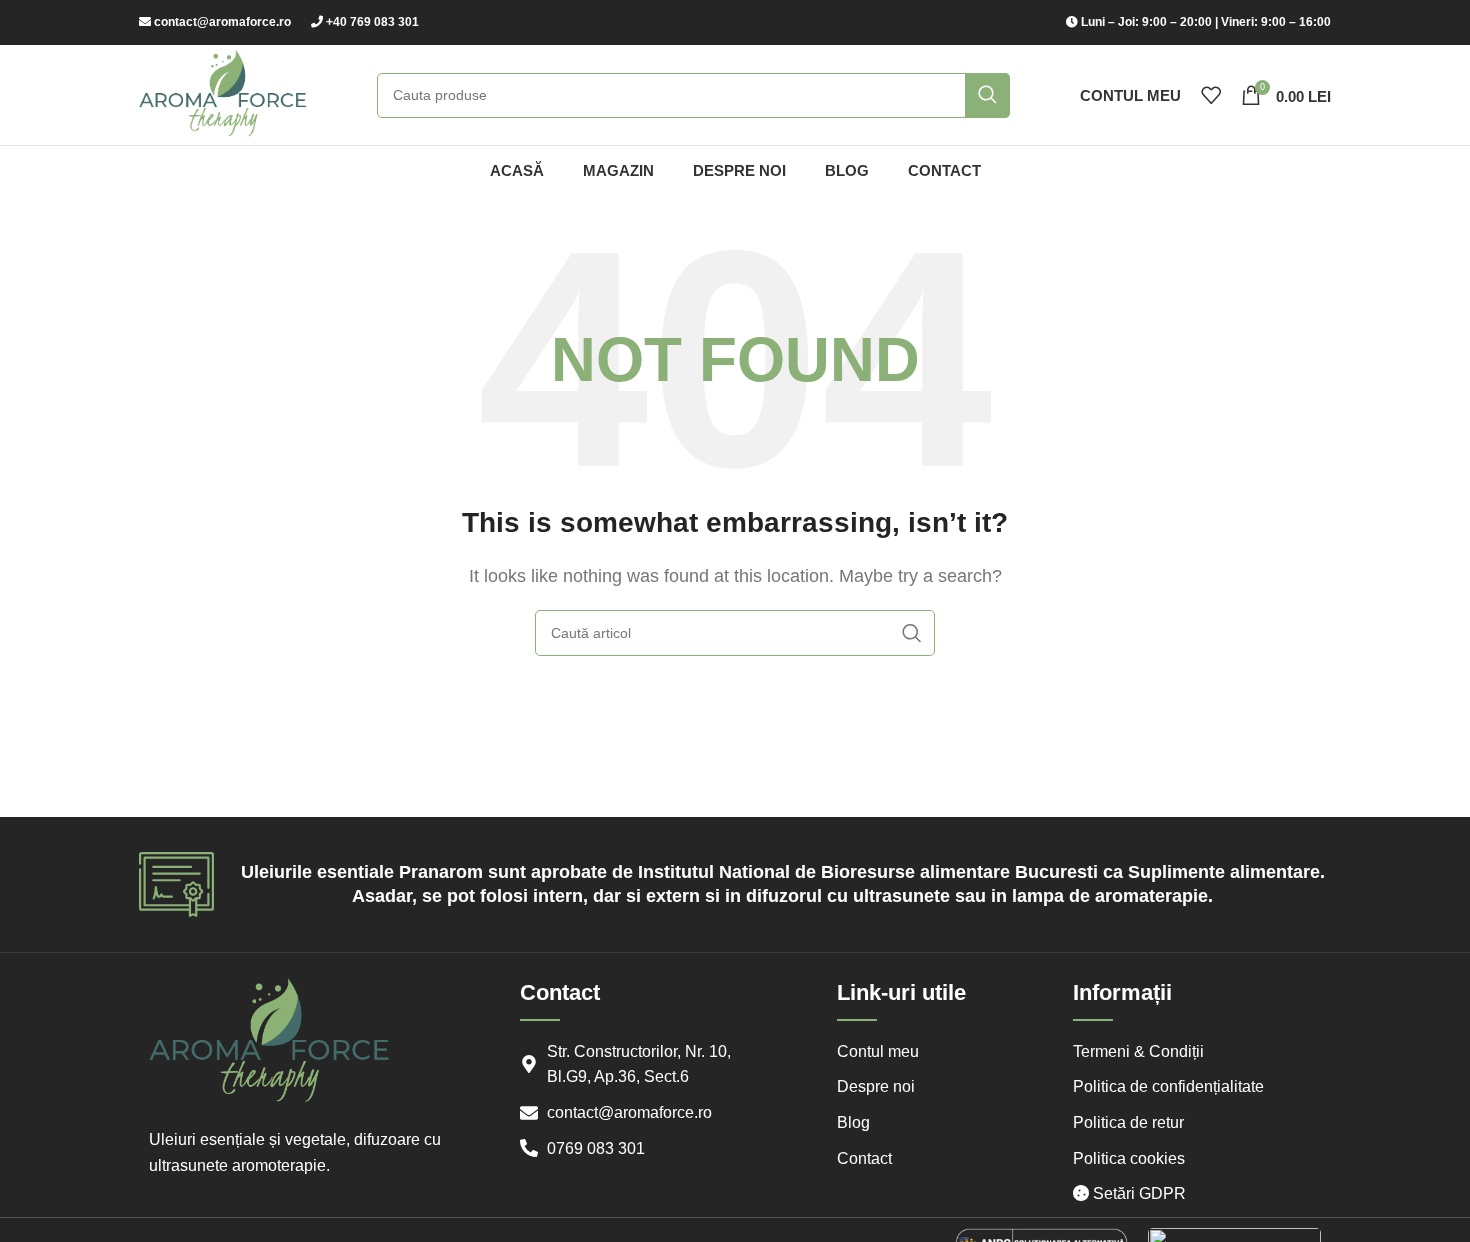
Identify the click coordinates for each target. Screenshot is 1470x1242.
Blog (853, 1122)
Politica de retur (1128, 1122)
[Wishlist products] (1211, 95)
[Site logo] (223, 93)
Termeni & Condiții (1138, 1051)
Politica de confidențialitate (1168, 1086)
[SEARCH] (987, 95)
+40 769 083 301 (372, 22)
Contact (864, 1158)
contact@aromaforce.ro (222, 22)
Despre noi (876, 1086)
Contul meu (878, 1051)
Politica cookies (1129, 1158)
